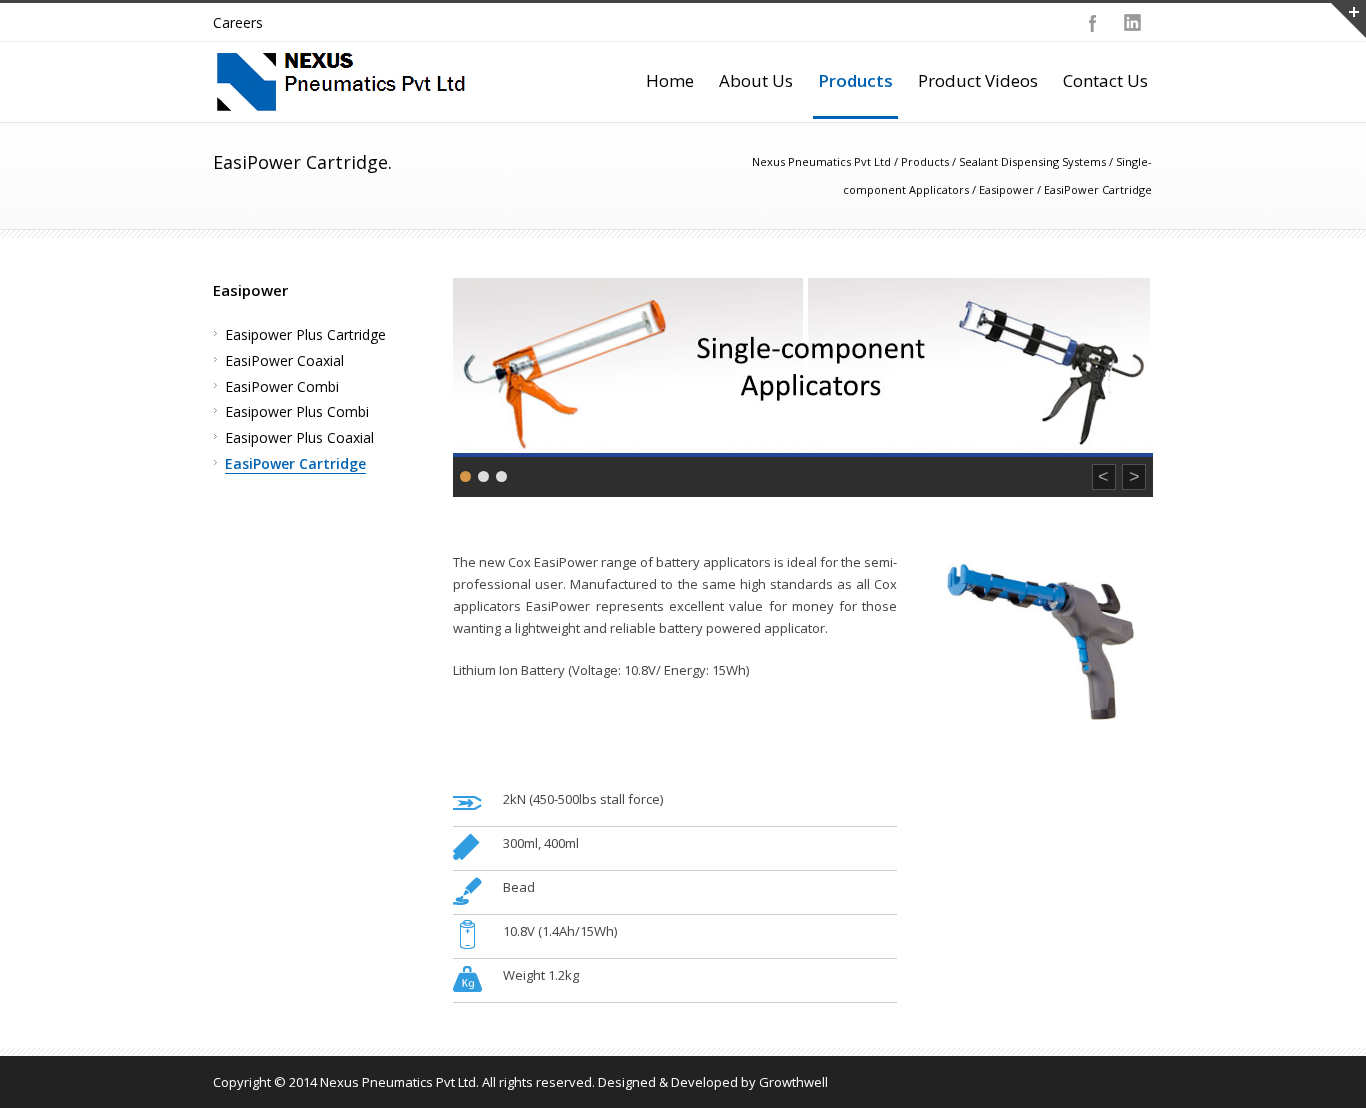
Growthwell (793, 1082)
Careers (238, 22)
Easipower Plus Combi (297, 411)
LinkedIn (1133, 23)
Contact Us (1105, 80)
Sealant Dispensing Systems (1032, 161)
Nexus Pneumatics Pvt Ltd (821, 161)
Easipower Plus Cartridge (305, 334)
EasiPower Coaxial (284, 360)
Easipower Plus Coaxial (299, 437)
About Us (756, 80)
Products (855, 80)
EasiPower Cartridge (295, 463)
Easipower (1006, 189)
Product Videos (978, 80)
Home (670, 80)
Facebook (1093, 23)
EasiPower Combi (282, 386)
